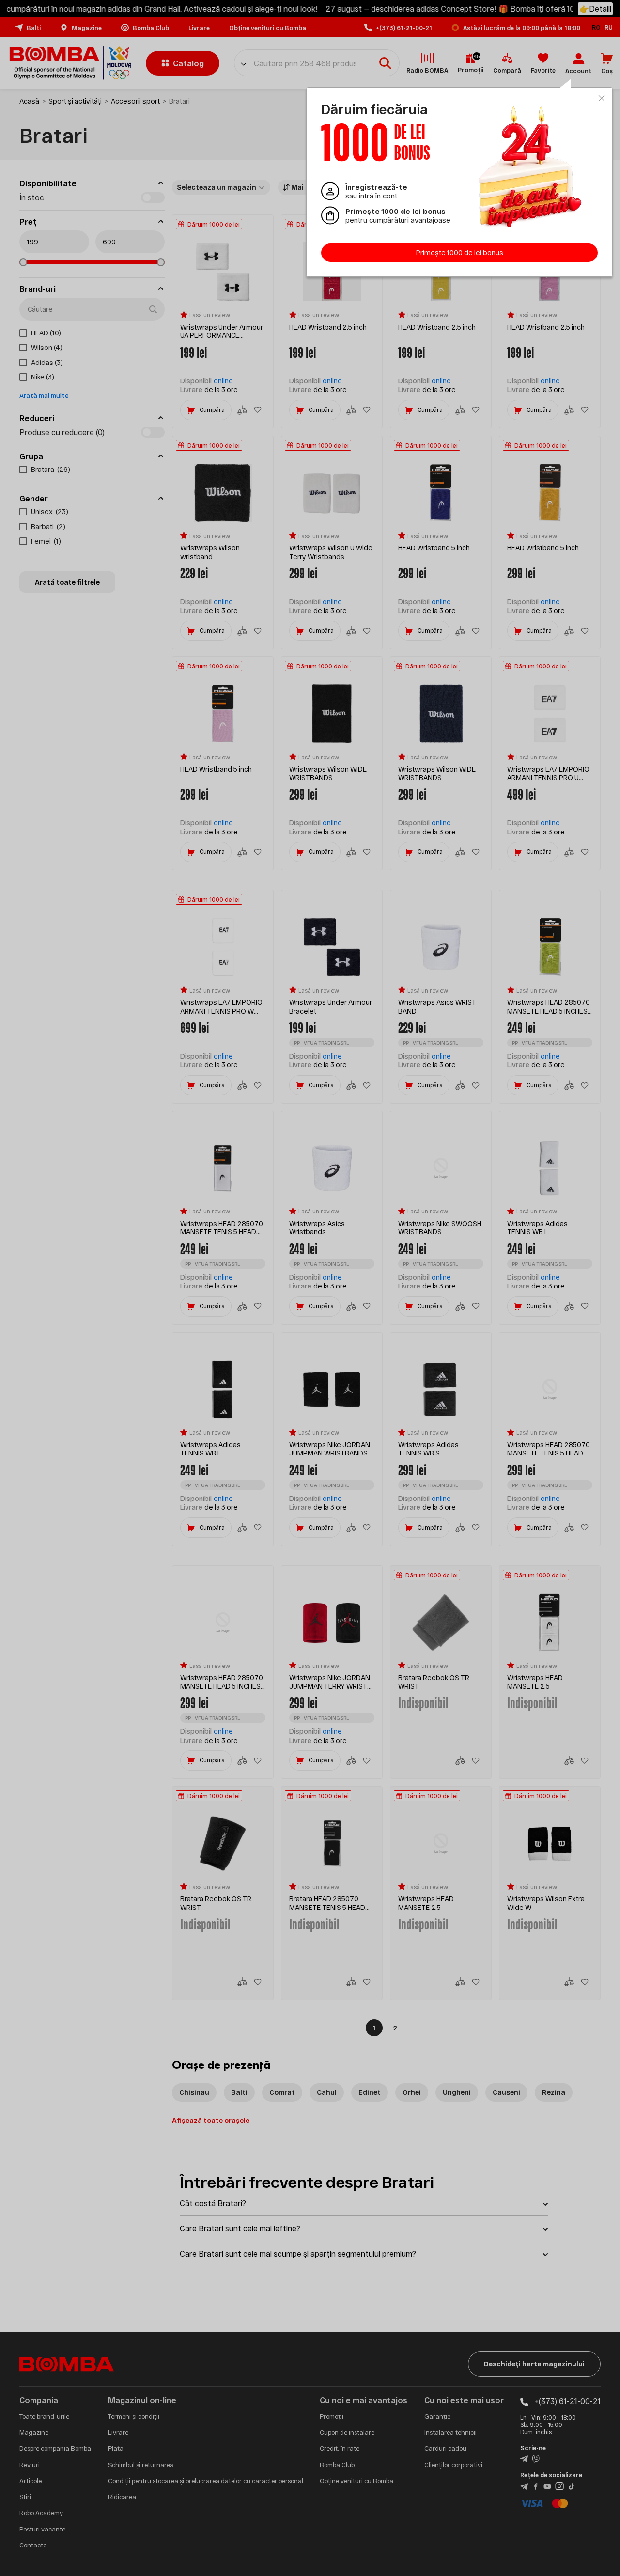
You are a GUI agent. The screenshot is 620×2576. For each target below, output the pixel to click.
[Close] (602, 98)
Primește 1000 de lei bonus (460, 252)
